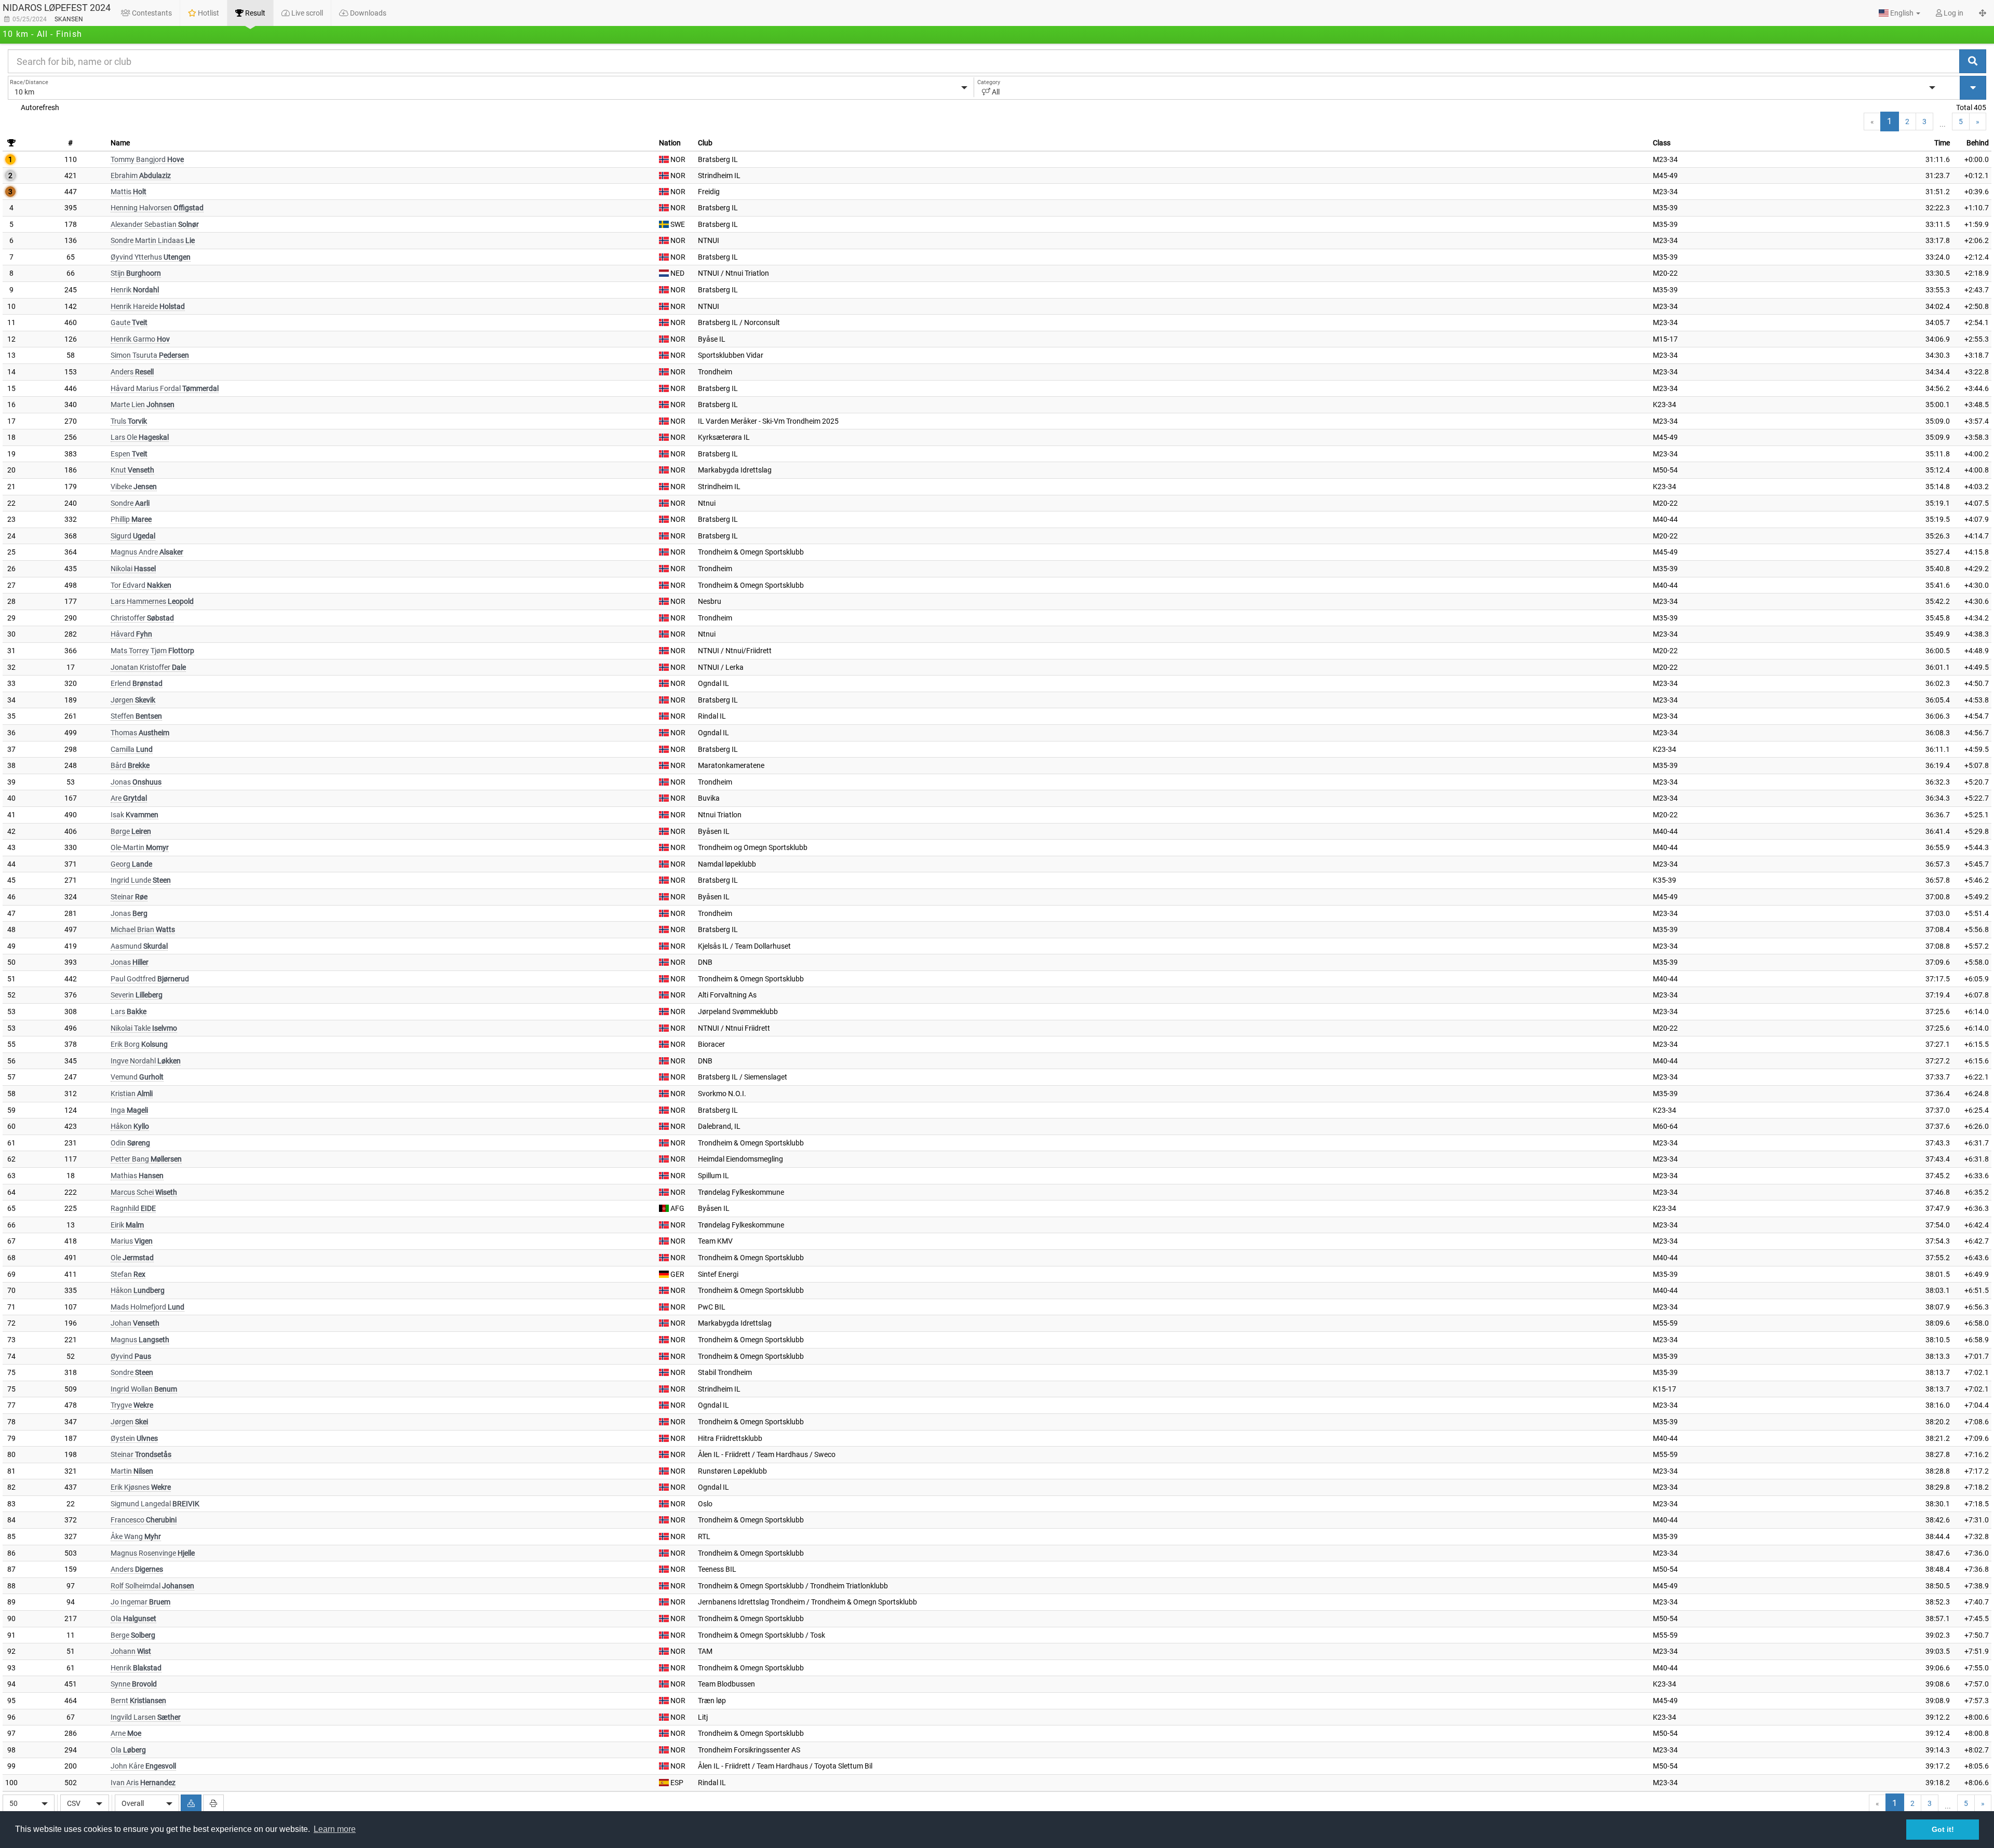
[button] (1899, 13)
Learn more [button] (335, 1829)
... (1943, 124)
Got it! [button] (1943, 1829)
